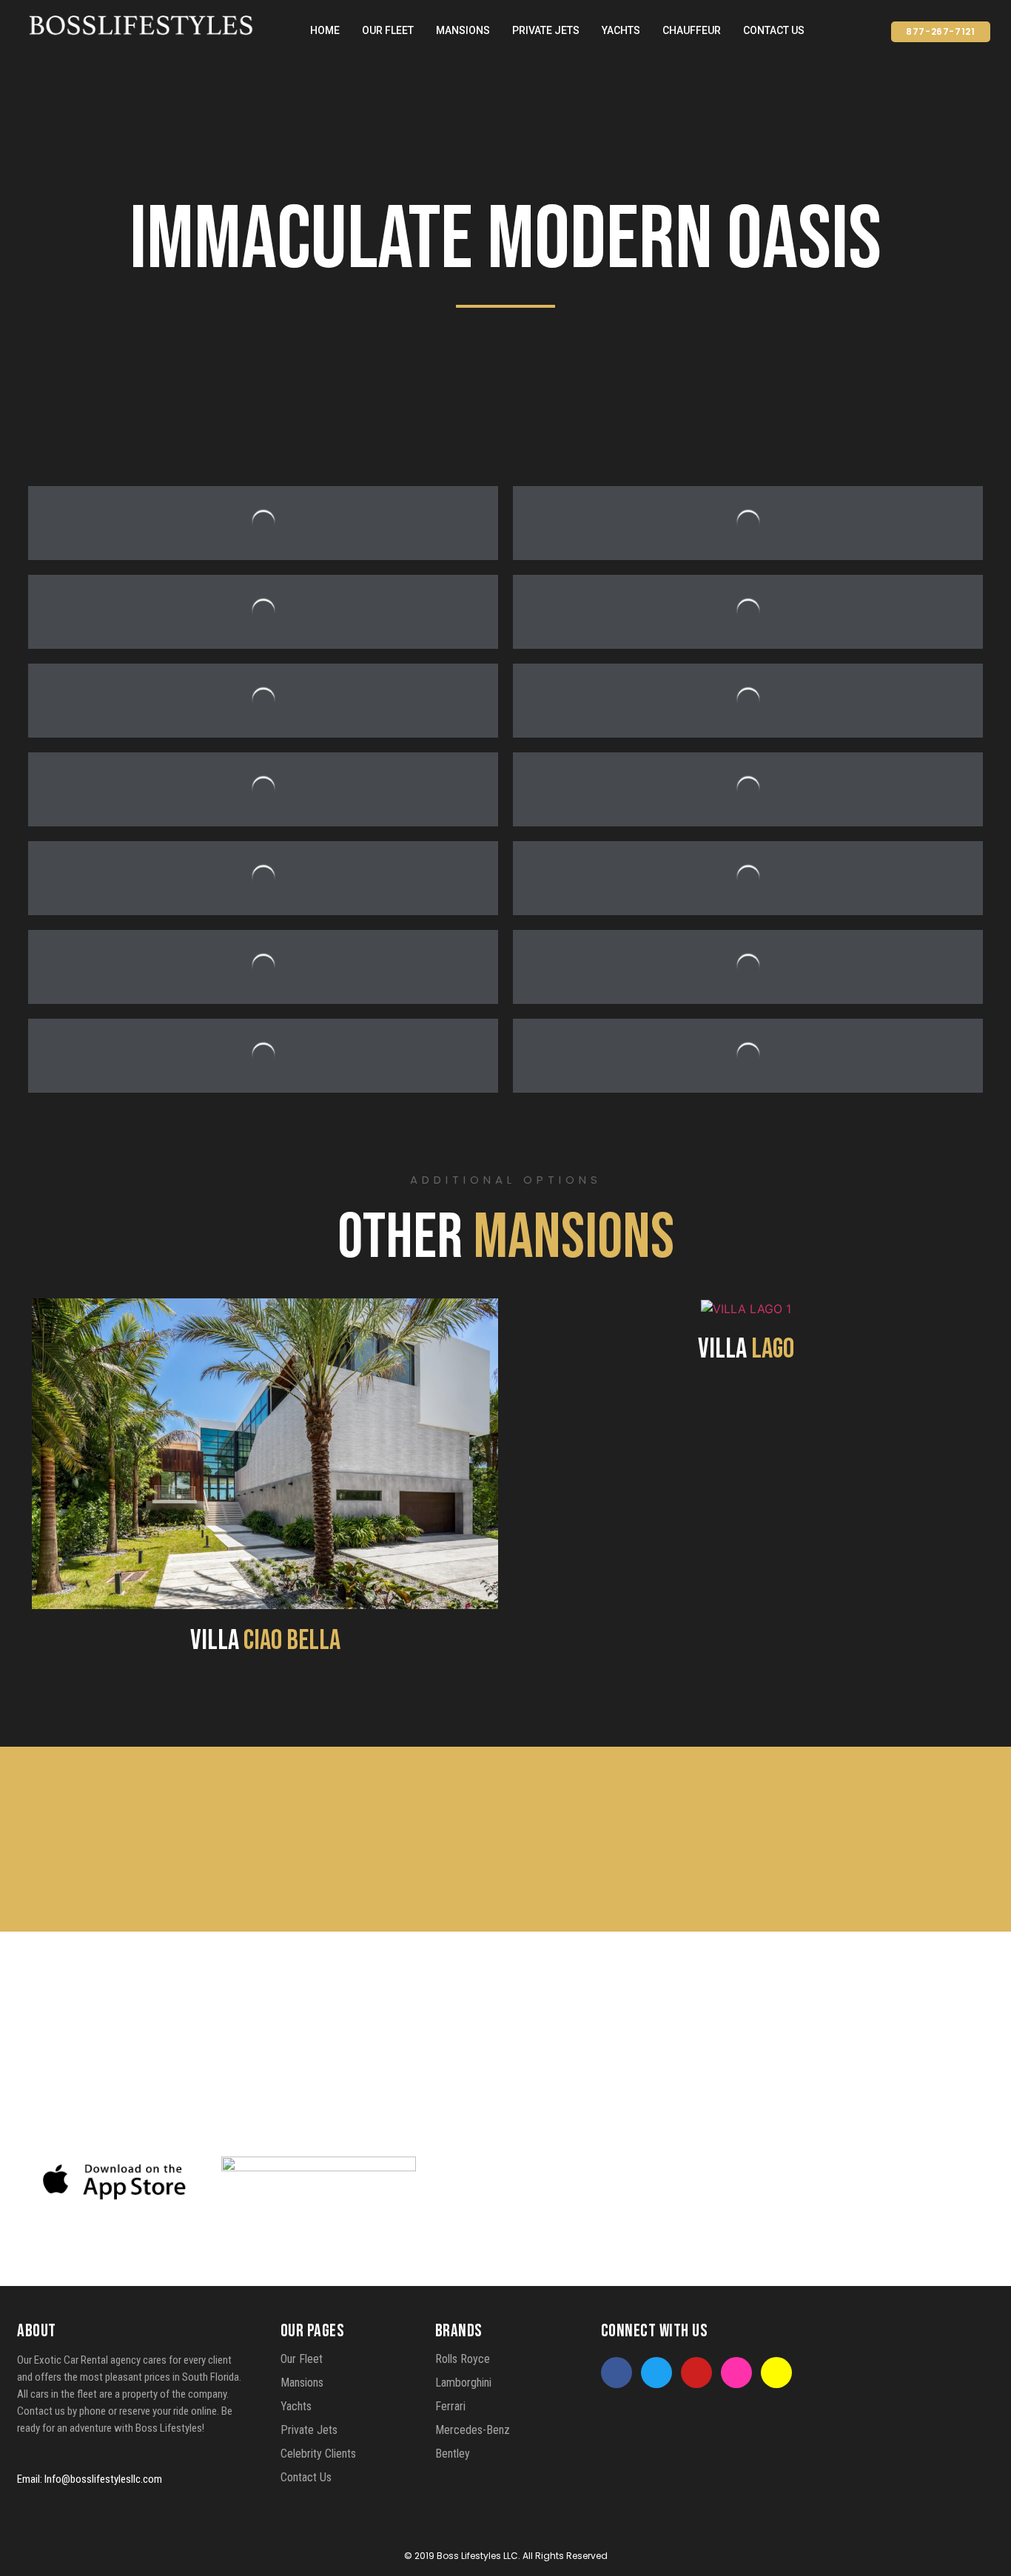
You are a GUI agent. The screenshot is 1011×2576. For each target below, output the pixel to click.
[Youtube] (696, 2373)
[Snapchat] (776, 2373)
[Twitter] (656, 2373)
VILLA (265, 1641)
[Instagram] (736, 2373)
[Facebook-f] (617, 2373)
